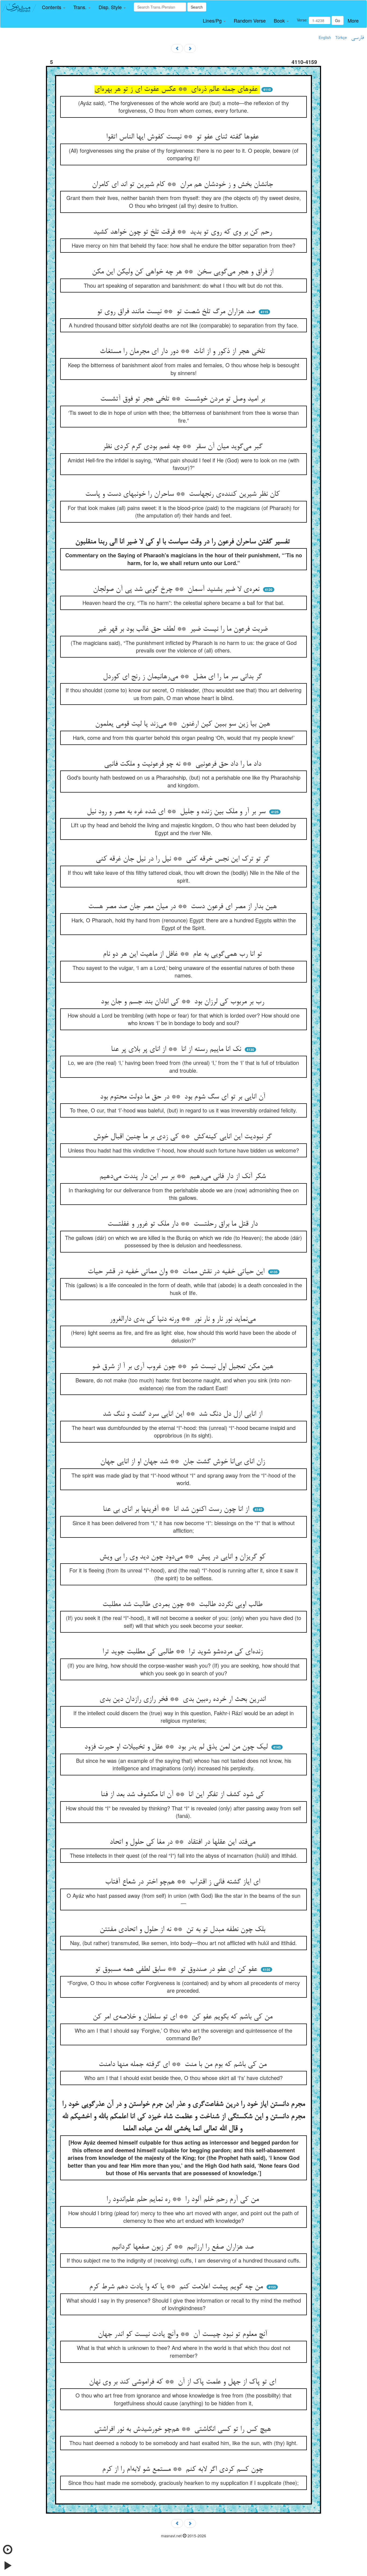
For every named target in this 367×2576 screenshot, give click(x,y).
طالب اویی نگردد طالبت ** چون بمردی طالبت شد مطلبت (183, 1605)
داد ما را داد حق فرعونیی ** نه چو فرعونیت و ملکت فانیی (184, 764)
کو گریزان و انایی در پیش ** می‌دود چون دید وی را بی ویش (183, 1557)
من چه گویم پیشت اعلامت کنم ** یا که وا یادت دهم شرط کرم (177, 2287)
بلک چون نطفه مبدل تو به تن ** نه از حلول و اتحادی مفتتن (183, 1930)
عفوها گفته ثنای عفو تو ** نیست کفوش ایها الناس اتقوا (183, 137)
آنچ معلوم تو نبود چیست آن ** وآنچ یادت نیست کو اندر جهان (183, 2335)
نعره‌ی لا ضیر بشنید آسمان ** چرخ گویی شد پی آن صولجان (177, 590)
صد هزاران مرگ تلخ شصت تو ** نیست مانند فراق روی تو (177, 312)
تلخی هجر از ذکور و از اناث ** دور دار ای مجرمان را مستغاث (183, 352)
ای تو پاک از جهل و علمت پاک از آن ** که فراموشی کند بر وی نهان (183, 2382)
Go (338, 20)
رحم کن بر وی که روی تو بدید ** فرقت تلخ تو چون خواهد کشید (184, 232)
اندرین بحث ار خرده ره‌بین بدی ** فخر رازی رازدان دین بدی (184, 1700)
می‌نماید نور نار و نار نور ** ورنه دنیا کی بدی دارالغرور (184, 1319)
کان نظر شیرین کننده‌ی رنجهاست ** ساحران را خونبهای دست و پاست (183, 494)
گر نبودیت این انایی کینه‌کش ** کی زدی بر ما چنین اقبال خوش (183, 1137)
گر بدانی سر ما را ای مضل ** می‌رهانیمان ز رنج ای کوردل (183, 677)
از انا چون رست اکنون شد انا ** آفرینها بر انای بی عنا (177, 1510)
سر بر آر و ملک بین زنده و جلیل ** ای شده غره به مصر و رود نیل (177, 812)
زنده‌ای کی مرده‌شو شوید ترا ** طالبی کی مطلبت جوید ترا (184, 1652)
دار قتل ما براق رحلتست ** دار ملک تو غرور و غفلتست (184, 1224)
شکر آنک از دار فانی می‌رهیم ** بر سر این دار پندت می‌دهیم (184, 1177)
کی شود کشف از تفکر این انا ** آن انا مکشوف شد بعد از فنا (183, 1795)
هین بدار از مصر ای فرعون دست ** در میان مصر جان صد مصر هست (183, 907)
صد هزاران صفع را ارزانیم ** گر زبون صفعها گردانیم (184, 2247)
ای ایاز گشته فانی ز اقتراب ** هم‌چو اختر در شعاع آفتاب (184, 1882)
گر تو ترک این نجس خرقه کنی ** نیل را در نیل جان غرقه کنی (183, 859)
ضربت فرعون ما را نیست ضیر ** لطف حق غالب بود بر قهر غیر (184, 629)
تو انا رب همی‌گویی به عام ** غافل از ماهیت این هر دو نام (183, 954)
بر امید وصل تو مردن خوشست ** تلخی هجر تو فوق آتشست (184, 399)
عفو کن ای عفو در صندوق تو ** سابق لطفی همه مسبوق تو (177, 1970)
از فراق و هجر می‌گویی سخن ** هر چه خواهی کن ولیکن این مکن (184, 272)
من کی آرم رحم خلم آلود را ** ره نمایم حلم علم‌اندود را (184, 2200)
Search (197, 7)
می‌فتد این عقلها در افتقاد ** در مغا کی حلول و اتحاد (183, 1842)
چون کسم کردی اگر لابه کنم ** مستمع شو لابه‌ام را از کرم (184, 2470)
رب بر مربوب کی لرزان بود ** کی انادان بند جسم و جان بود (183, 1002)
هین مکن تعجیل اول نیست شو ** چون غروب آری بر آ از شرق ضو (184, 1367)
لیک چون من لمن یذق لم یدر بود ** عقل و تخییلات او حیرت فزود (177, 1747)
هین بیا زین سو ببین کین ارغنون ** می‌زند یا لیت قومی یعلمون (184, 724)
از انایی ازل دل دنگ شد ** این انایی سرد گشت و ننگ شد (183, 1414)
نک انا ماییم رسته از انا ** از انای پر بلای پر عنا (177, 1050)
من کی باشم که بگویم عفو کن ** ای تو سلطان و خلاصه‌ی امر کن (184, 2017)
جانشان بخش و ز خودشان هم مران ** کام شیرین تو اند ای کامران (183, 185)
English (325, 37)
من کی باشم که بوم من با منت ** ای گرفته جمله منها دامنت (184, 2065)
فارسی (357, 38)
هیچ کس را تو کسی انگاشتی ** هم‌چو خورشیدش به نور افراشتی (183, 2429)
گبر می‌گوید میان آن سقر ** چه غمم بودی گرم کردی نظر (184, 447)
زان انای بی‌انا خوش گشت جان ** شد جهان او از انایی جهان (184, 1462)
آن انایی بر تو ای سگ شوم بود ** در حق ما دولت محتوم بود (184, 1097)
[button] (54, 7)
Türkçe (341, 37)
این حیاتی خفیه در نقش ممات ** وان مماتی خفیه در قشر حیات (177, 1272)
